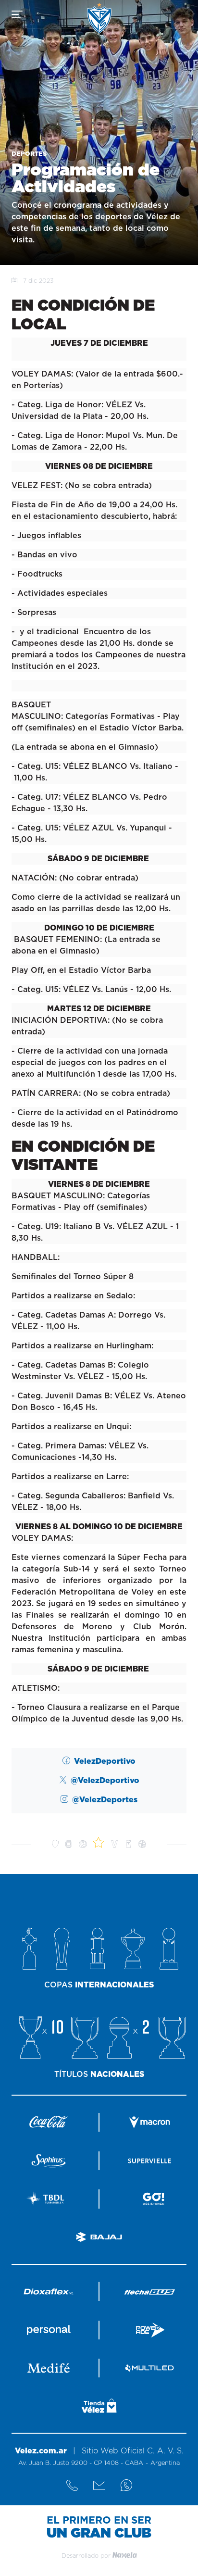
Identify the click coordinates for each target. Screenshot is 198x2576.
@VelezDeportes (105, 1800)
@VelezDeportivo (105, 1781)
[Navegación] (17, 14)
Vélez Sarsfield (99, 18)
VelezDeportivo (105, 1761)
